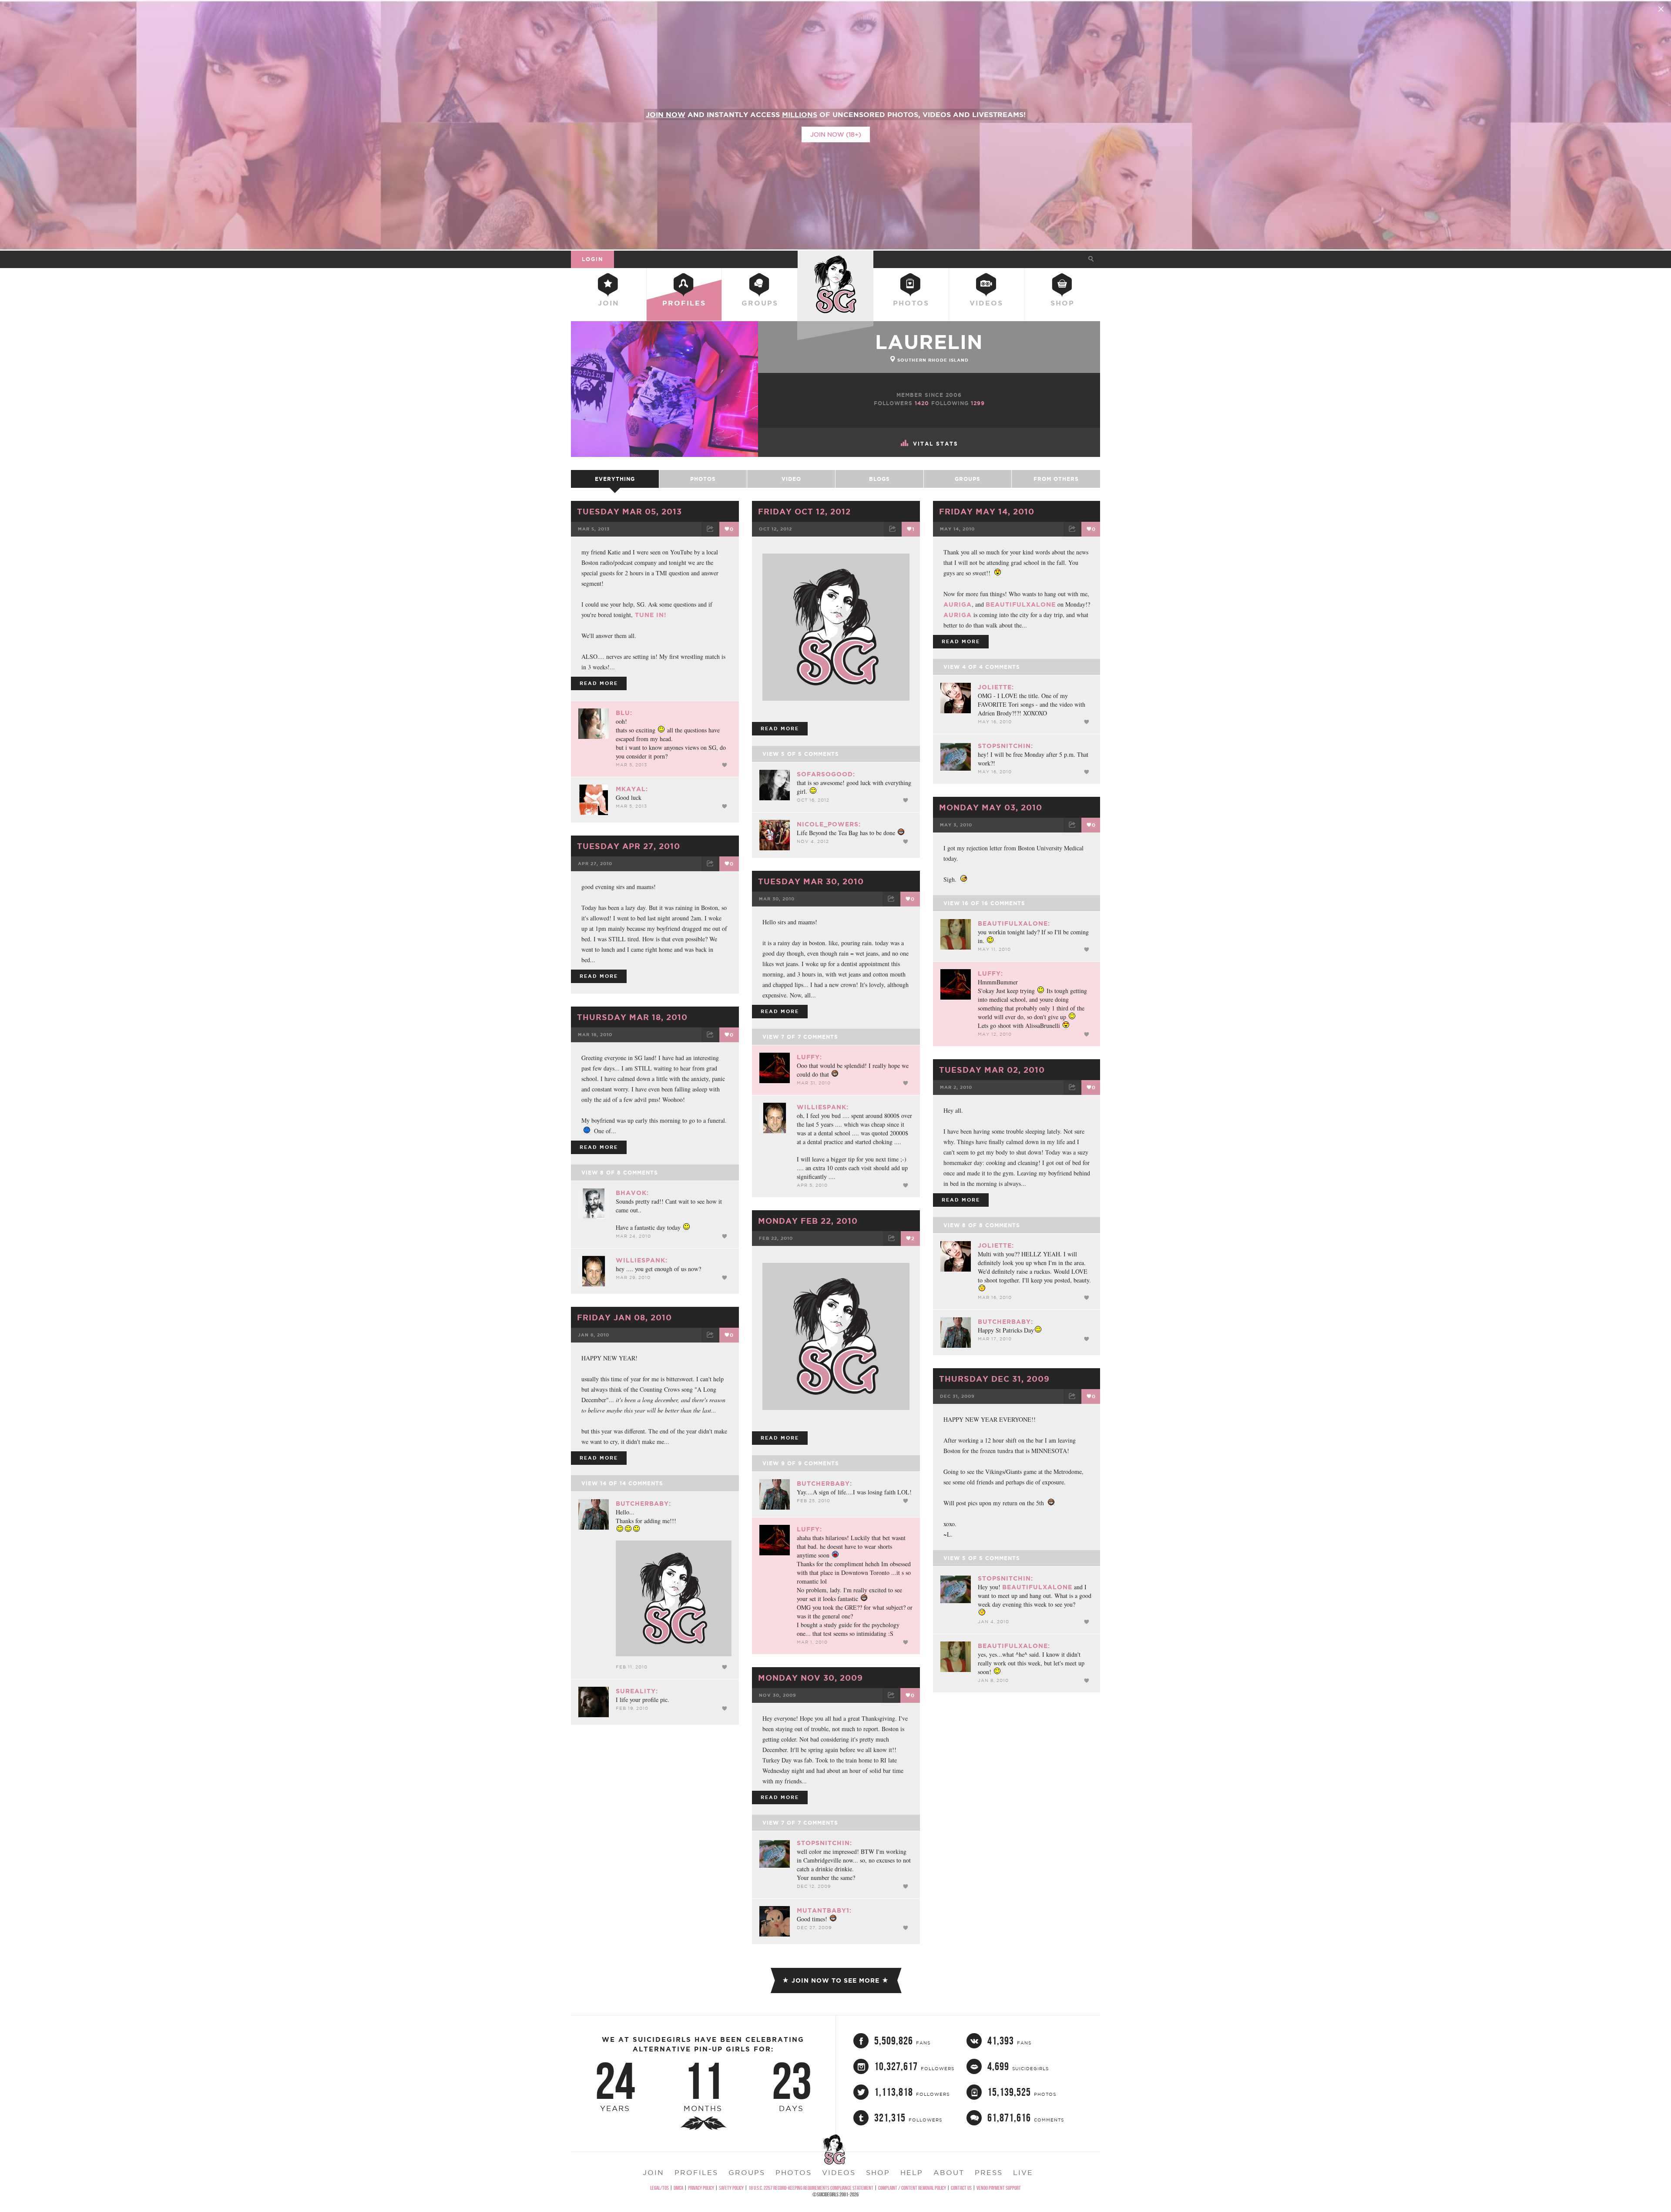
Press (989, 2172)
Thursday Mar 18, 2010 (632, 1017)
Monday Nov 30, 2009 (810, 1678)
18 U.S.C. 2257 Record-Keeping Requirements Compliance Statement (811, 2188)
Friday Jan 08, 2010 (624, 1317)
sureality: (637, 1691)
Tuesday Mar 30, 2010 (811, 881)
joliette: (996, 687)
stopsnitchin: (1005, 746)
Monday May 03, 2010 (991, 807)
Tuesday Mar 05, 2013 (629, 511)
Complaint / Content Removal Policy (912, 2188)
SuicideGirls (835, 259)
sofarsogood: (826, 774)
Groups (760, 303)
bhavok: (632, 1193)
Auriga (958, 604)
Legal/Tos (659, 2188)
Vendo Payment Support (999, 2188)
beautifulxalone (1021, 604)
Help (912, 2172)
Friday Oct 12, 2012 (804, 511)
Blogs (879, 479)
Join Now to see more (835, 1980)
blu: (624, 713)
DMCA (678, 2188)
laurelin (929, 342)
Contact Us (961, 2188)
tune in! (650, 615)
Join (609, 303)
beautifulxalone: (1014, 923)
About (949, 2172)
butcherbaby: (1005, 1322)
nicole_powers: (829, 824)
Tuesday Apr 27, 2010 (629, 846)
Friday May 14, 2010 (987, 511)
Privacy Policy (701, 2188)
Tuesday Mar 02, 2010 (992, 1070)
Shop (1062, 303)
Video (791, 479)
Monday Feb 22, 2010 (808, 1221)
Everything (615, 479)
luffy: (990, 973)
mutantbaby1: (824, 1910)
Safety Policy (731, 2188)
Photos (911, 303)
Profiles (684, 303)
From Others (1056, 479)
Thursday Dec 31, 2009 (994, 1379)
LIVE (1023, 2172)
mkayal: (632, 789)
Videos (986, 303)
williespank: (823, 1107)
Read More (599, 683)
